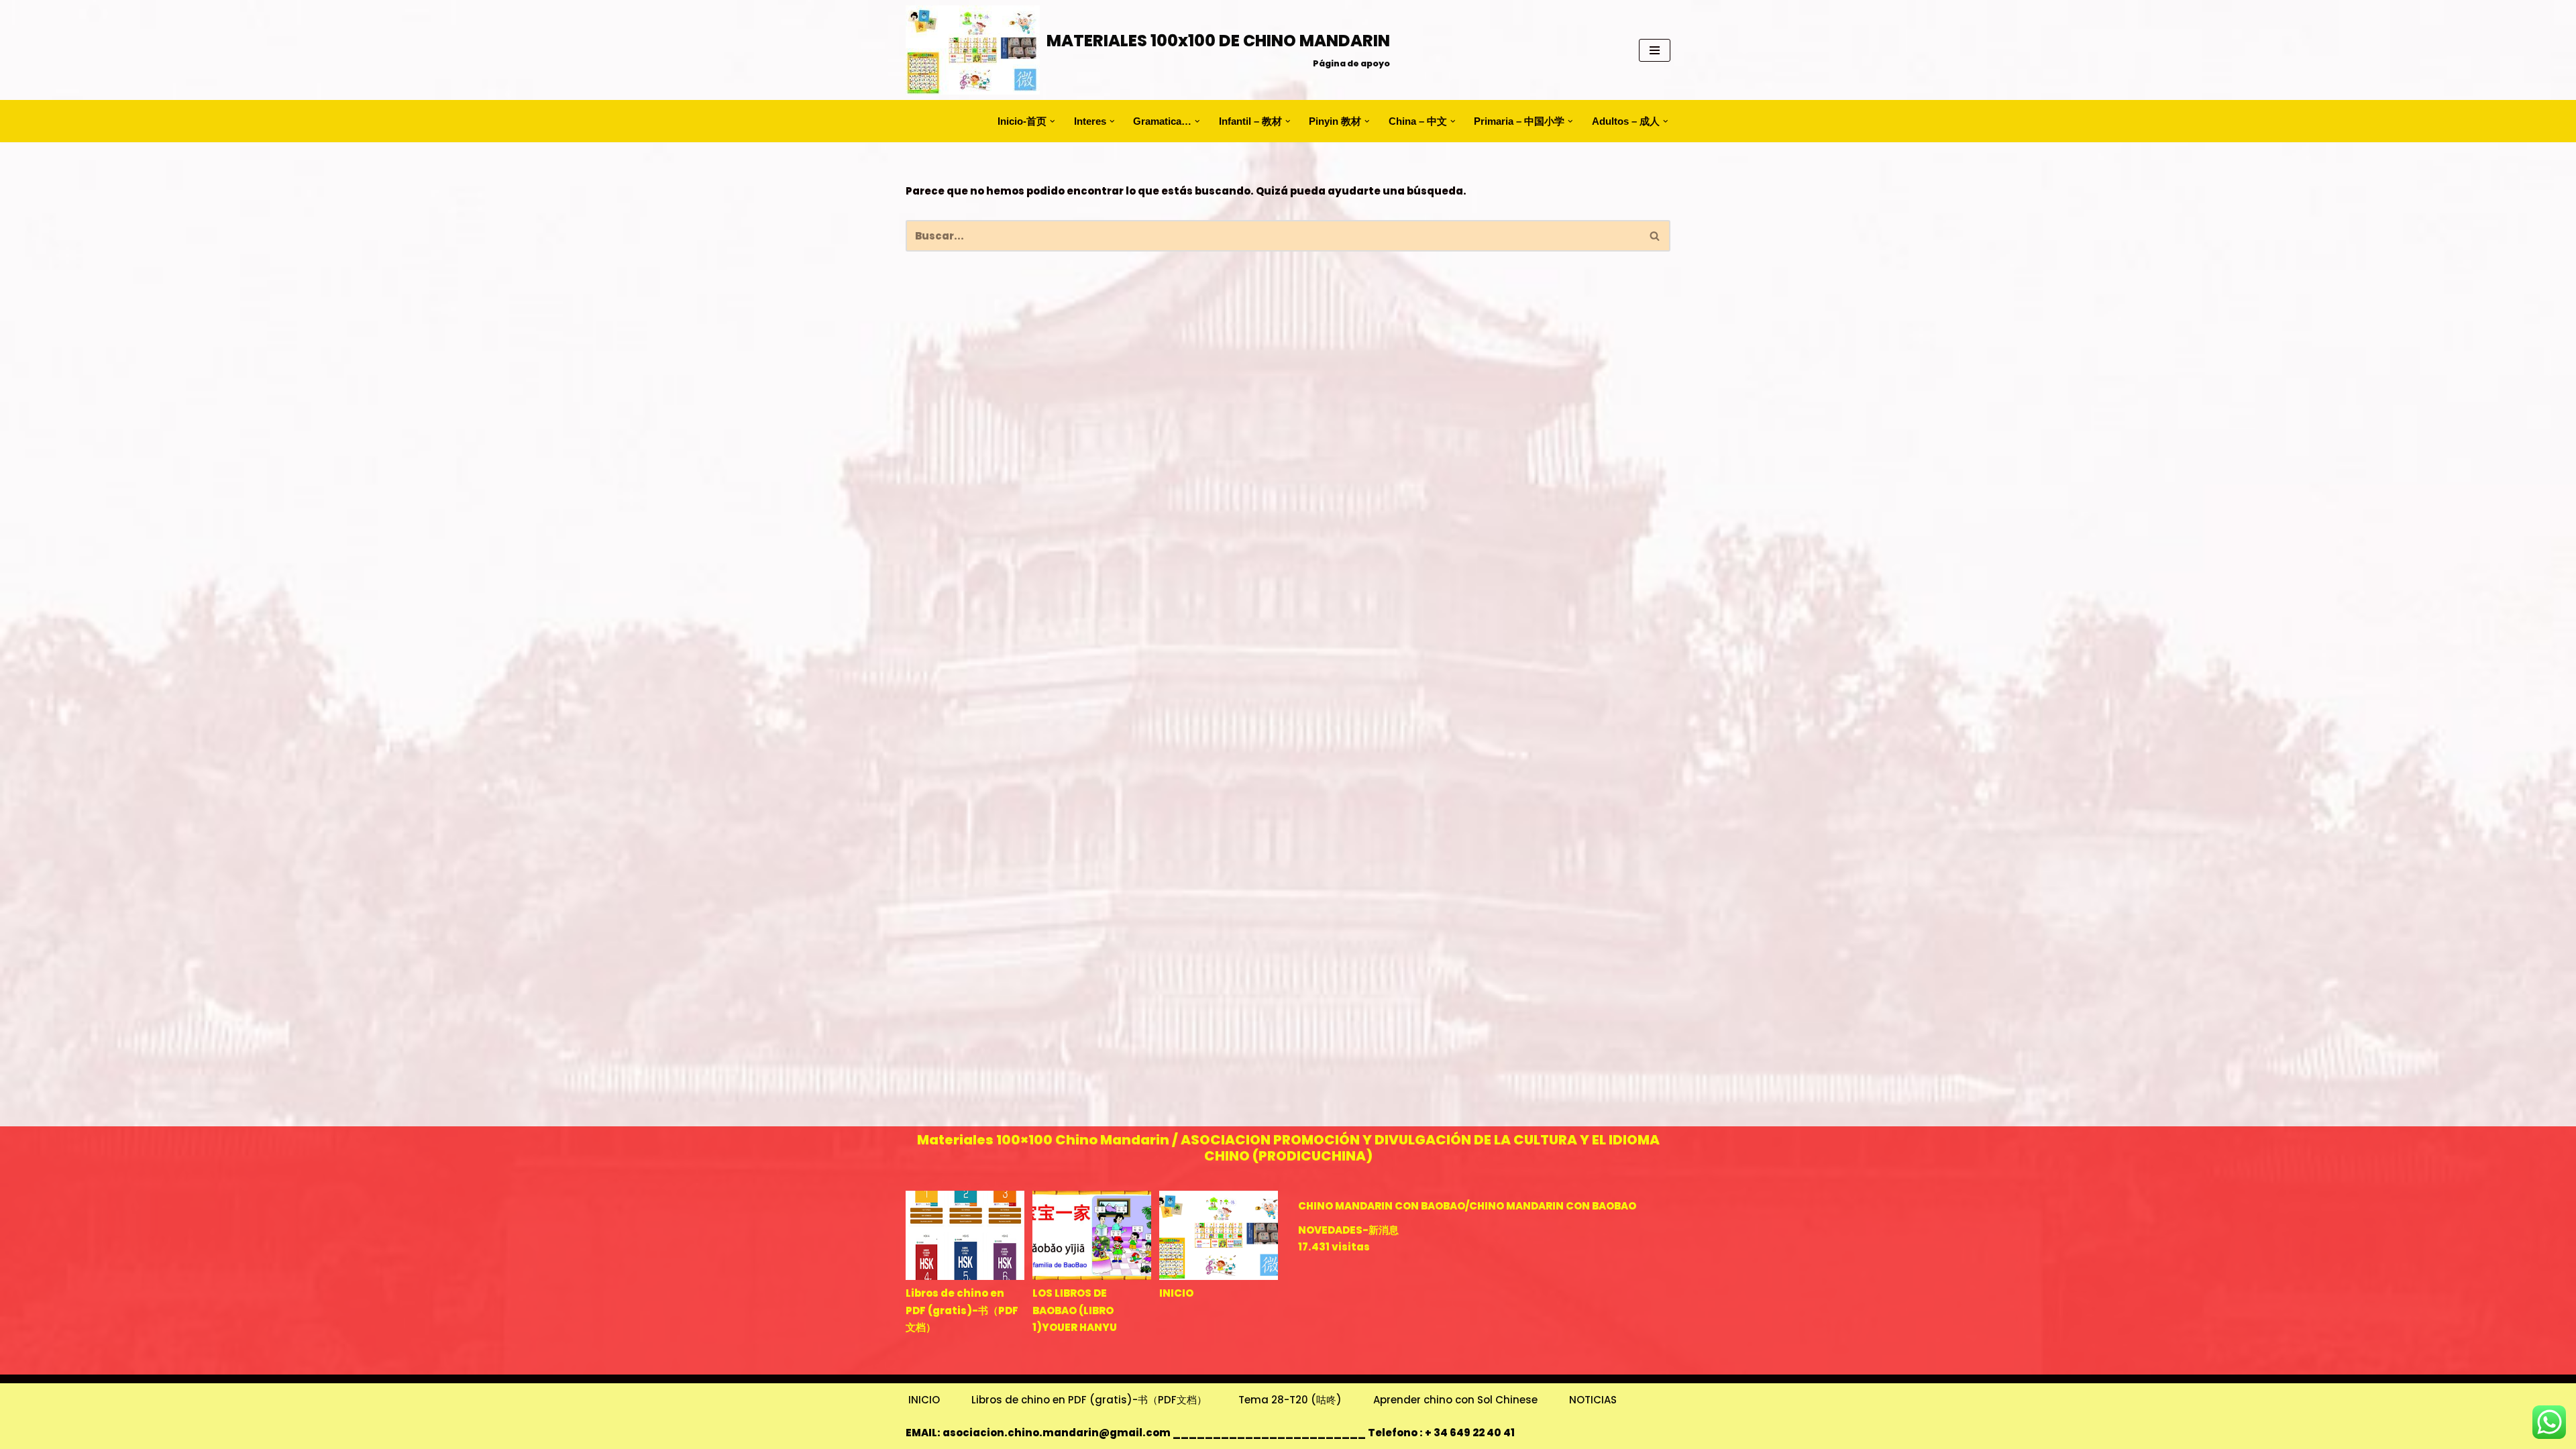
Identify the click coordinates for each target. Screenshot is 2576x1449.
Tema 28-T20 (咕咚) (1290, 1400)
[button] (1053, 121)
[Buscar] (1655, 236)
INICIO (1176, 1293)
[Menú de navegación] (1655, 50)
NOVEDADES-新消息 (1348, 1230)
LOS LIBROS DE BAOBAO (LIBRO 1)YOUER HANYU (1075, 1310)
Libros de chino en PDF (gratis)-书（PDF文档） (962, 1310)
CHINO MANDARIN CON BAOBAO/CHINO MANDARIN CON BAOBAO (1467, 1206)
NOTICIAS (1593, 1400)
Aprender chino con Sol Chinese (1455, 1400)
